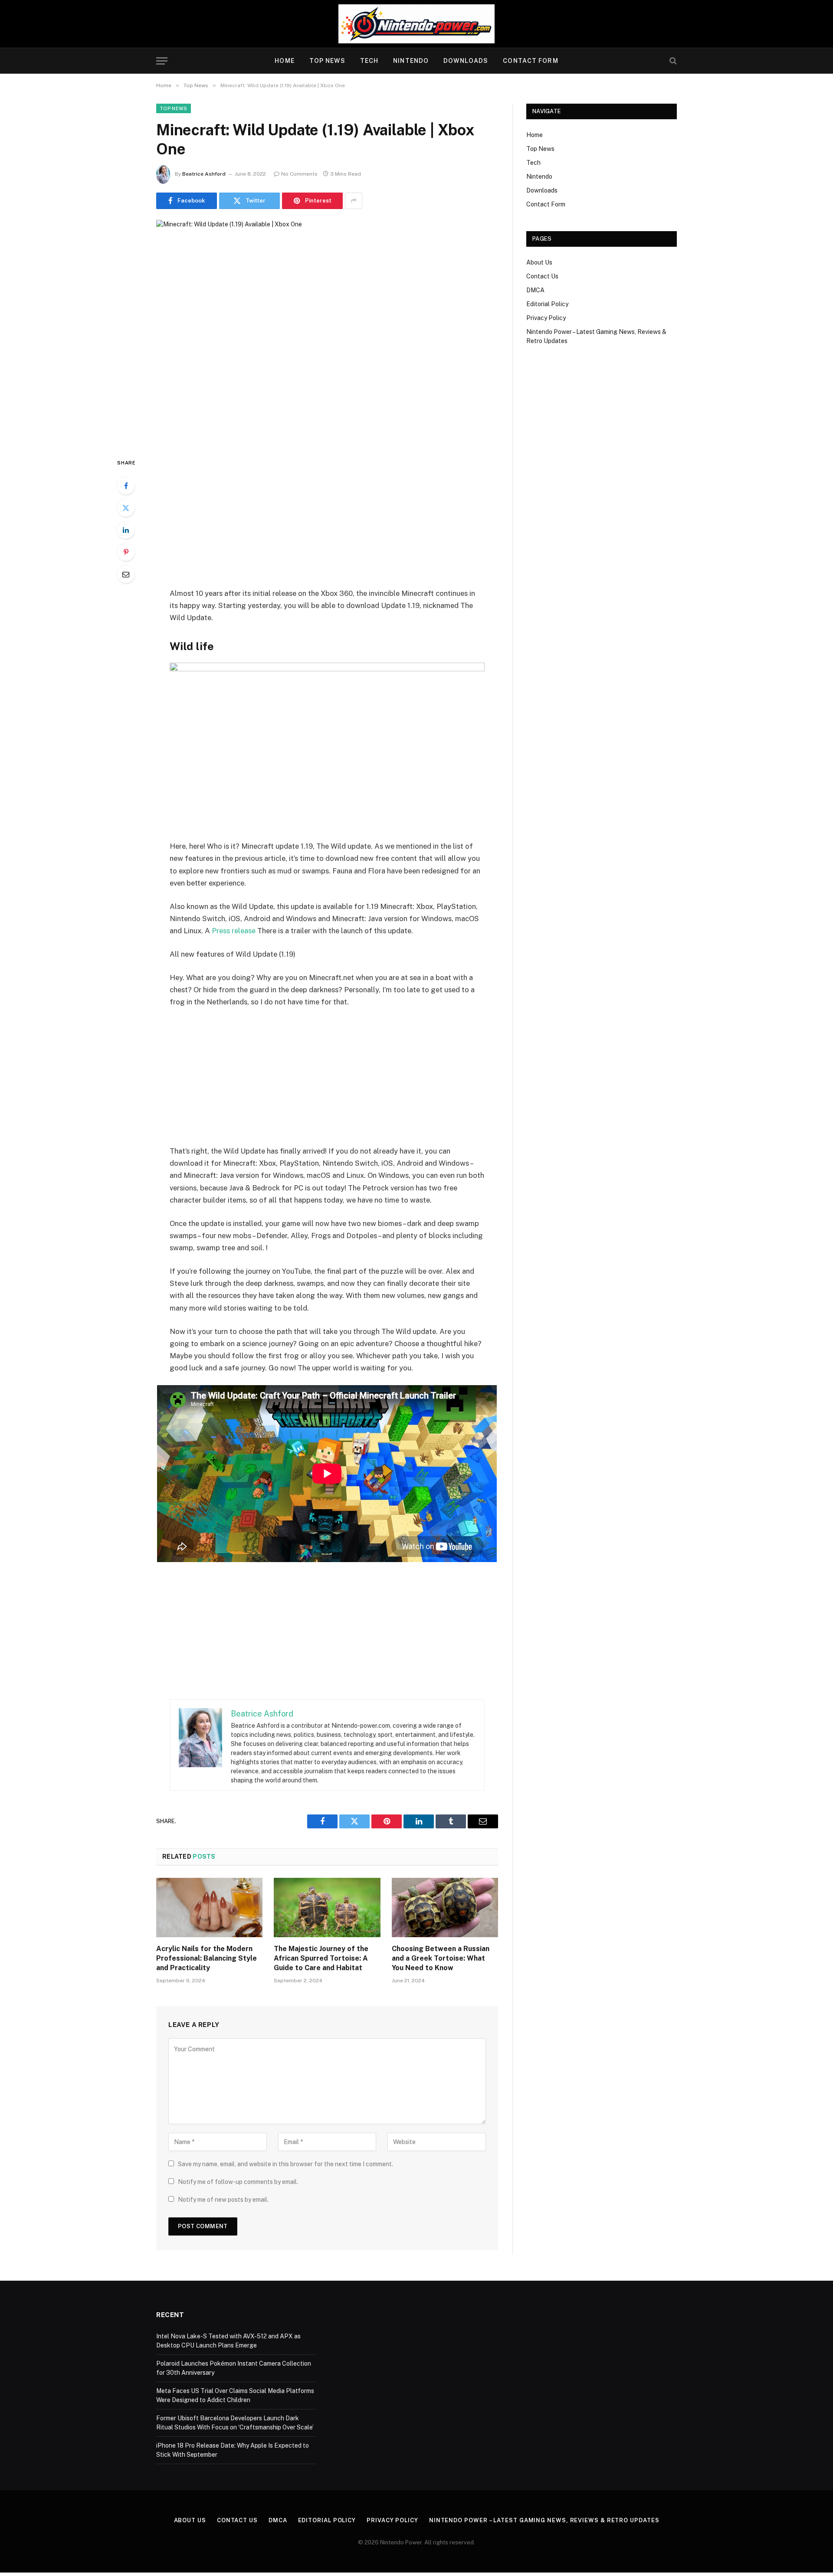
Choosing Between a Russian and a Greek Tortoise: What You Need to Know (441, 1958)
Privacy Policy (546, 318)
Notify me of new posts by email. (223, 2200)
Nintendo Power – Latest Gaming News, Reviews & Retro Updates (544, 2520)
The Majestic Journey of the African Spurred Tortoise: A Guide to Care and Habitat (321, 1958)
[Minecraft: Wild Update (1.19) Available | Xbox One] (327, 332)
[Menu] (162, 61)
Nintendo (411, 61)
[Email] (126, 574)
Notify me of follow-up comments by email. (238, 2182)
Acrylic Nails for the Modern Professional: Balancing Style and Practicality (207, 1958)
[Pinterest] (126, 552)
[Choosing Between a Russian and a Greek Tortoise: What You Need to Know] (445, 1908)
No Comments (299, 174)
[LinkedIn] (126, 530)
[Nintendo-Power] (416, 24)
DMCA (535, 290)
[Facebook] (126, 486)
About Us (539, 262)
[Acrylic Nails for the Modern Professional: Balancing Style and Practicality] (209, 1908)
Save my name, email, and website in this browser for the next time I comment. (285, 2164)
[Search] (672, 61)
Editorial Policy (547, 304)
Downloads (466, 61)
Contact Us (542, 276)
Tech (369, 61)
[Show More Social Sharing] (354, 201)
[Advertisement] (327, 522)
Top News (327, 61)
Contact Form (530, 61)
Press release (234, 931)
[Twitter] (126, 508)
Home (284, 61)
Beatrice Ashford (204, 174)
